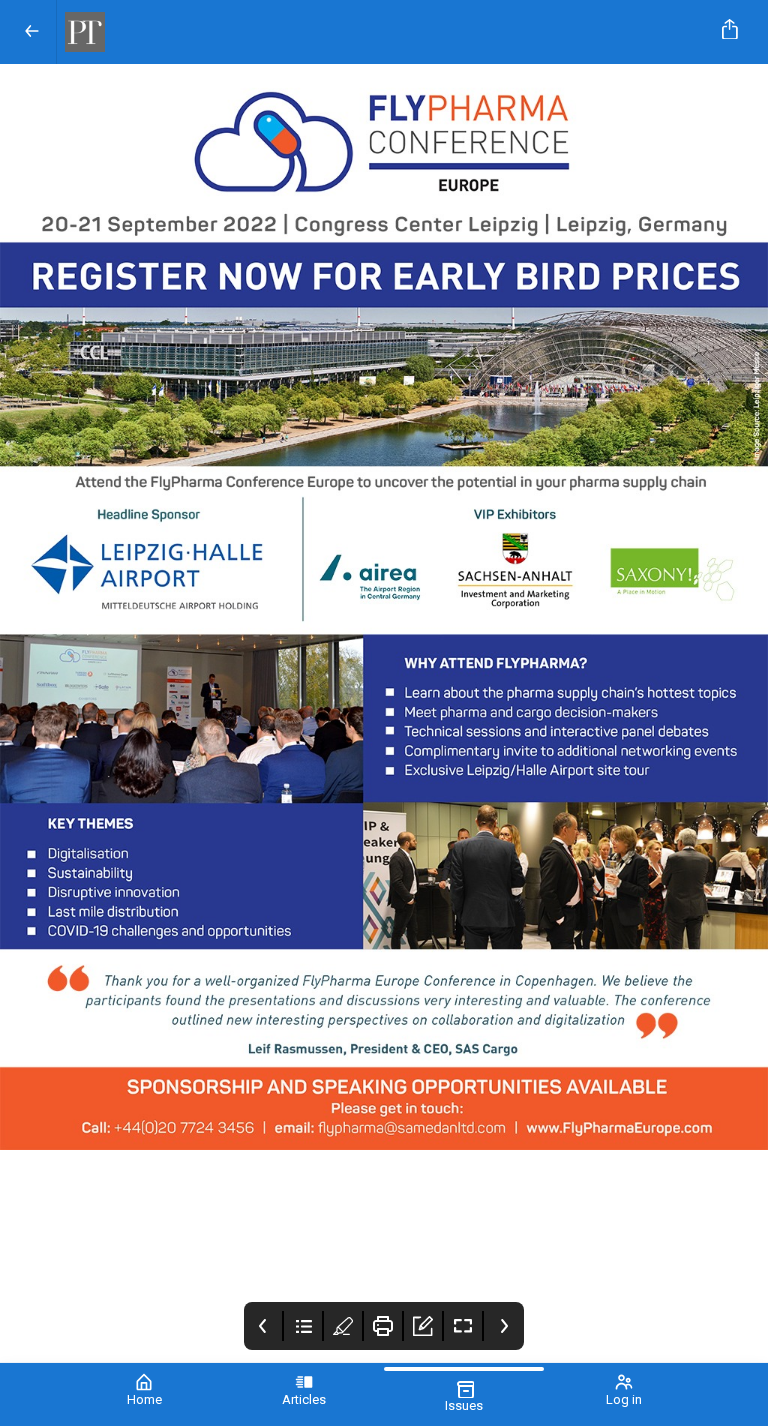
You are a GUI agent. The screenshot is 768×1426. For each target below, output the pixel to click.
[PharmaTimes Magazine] (380, 32)
